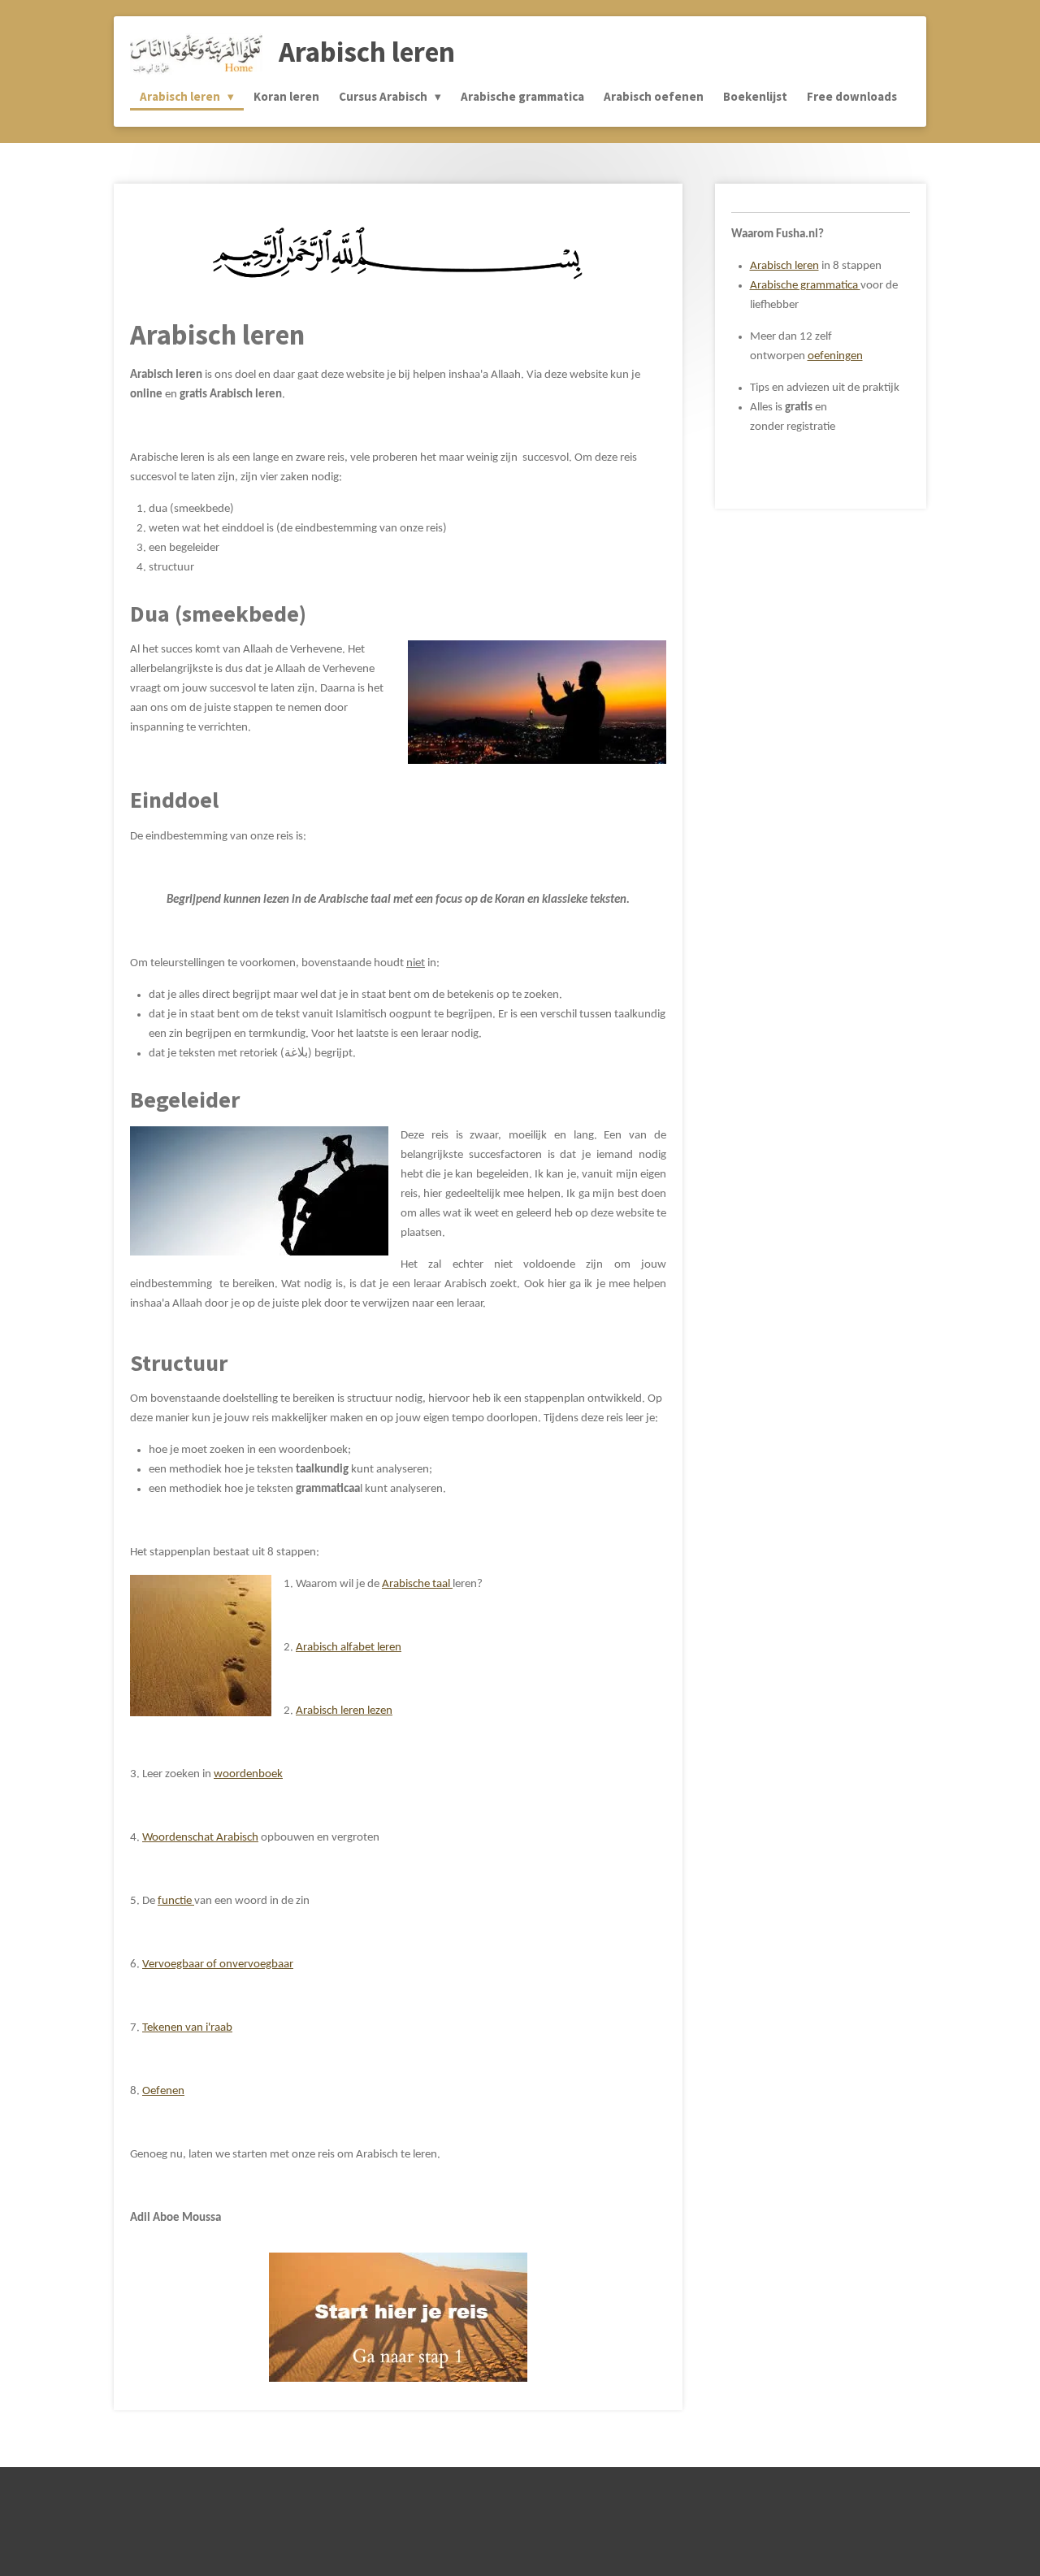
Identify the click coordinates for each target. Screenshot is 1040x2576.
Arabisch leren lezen (344, 1711)
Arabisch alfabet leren (349, 1648)
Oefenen (163, 2091)
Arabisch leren (784, 266)
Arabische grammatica (805, 286)
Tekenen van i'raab (187, 2028)
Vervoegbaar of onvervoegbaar (218, 1965)
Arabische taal (417, 1584)
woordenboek (248, 1774)
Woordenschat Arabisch (200, 1838)
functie (176, 1901)
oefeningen (835, 356)
